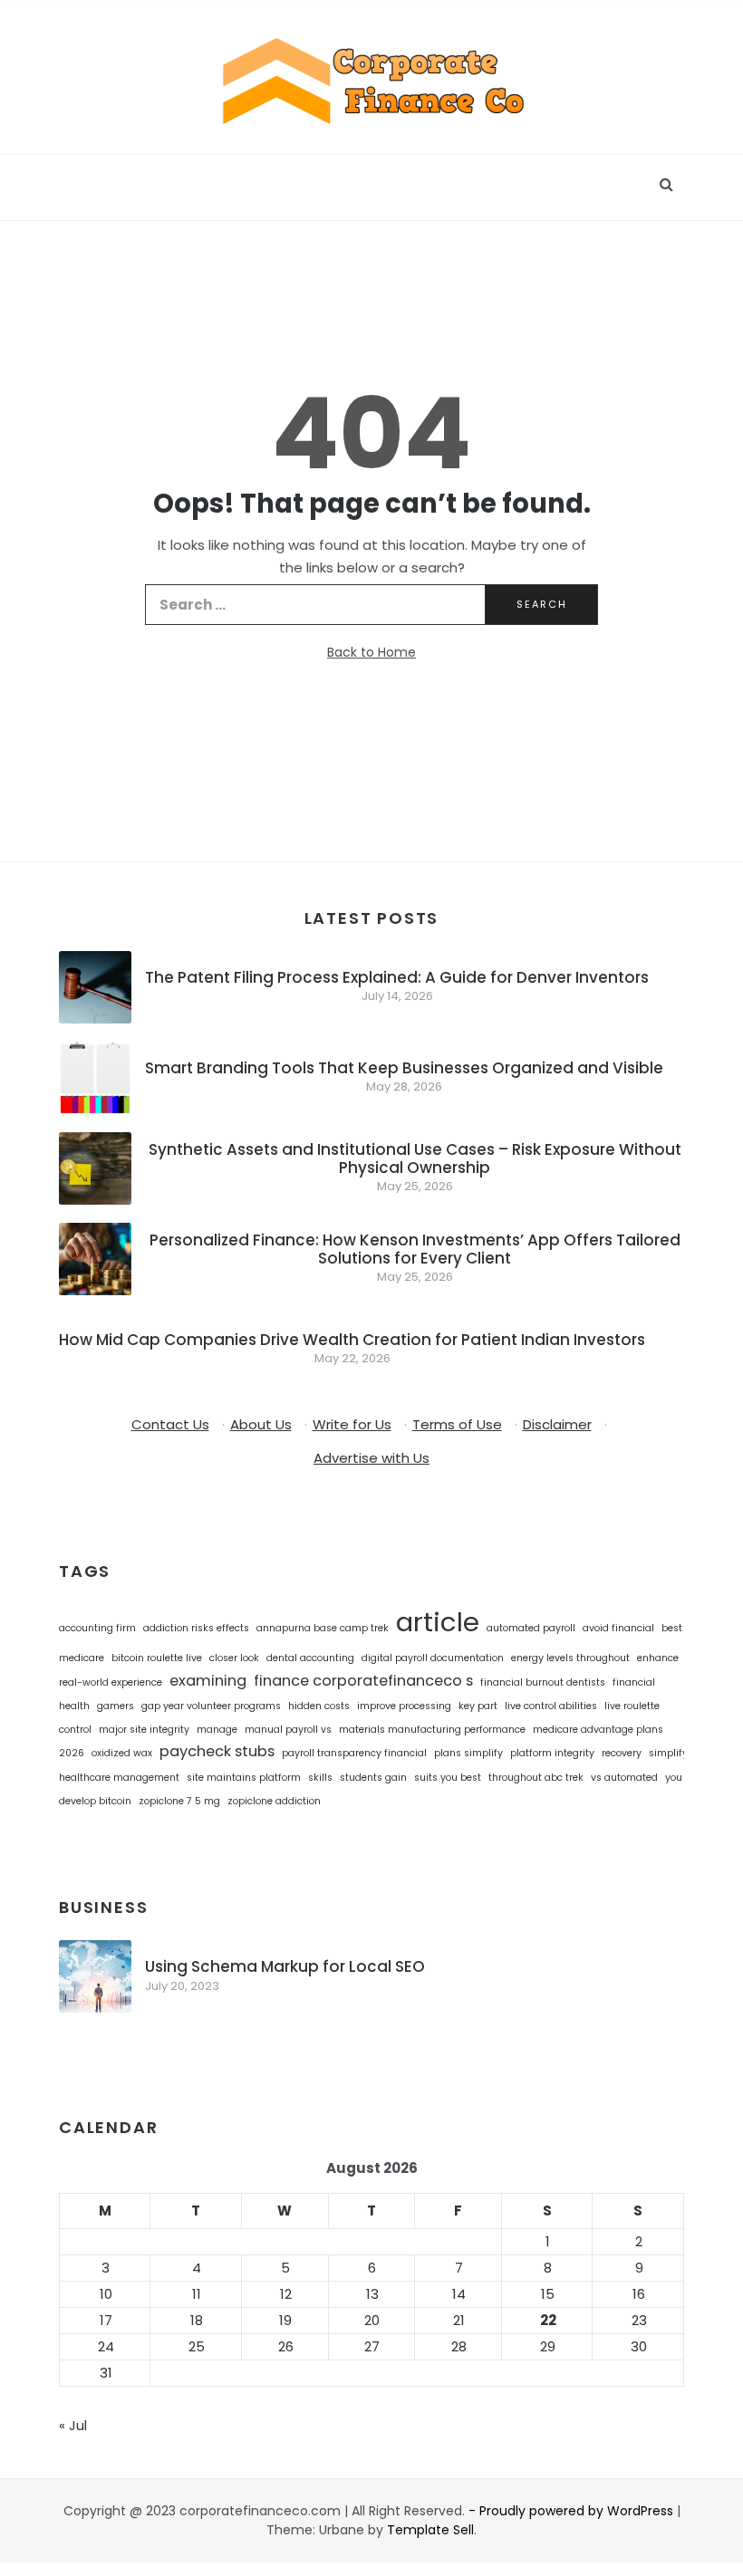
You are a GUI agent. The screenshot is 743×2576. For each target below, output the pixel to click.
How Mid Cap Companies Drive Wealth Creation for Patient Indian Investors (352, 1340)
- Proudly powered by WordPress (573, 2511)
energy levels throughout (570, 1658)
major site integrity (144, 1730)
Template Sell (430, 2530)
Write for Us (352, 1424)
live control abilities (551, 1706)
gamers (116, 1706)
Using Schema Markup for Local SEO (285, 1966)
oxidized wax (122, 1753)
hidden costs (319, 1706)
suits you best (448, 1778)
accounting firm (97, 1628)
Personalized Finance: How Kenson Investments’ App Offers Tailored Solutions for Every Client (415, 1249)
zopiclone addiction (274, 1801)
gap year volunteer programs (211, 1706)
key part (478, 1706)
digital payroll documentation (433, 1658)
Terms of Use (457, 1424)
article (438, 1622)
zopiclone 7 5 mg (179, 1801)
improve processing (404, 1706)
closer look (234, 1658)
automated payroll (531, 1628)
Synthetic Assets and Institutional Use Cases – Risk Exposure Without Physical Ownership (415, 1158)
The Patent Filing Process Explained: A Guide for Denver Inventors (397, 977)
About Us (261, 1424)
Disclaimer (557, 1424)
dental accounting (310, 1658)
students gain (373, 1778)
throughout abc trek (536, 1778)
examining (208, 1681)
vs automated (624, 1778)
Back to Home (371, 652)
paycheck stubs (217, 1751)
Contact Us (170, 1424)
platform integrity (552, 1753)
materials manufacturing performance (432, 1730)
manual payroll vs (288, 1730)
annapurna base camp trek (323, 1628)
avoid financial (618, 1628)
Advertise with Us (371, 1458)
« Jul (73, 2425)
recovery (622, 1753)
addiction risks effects (196, 1628)
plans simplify (468, 1753)
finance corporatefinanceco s (363, 1681)
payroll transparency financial (354, 1753)
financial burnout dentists (543, 1682)
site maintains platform (244, 1778)
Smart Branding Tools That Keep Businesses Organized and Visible (404, 1068)
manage (217, 1730)
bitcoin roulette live (157, 1658)
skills (320, 1778)
